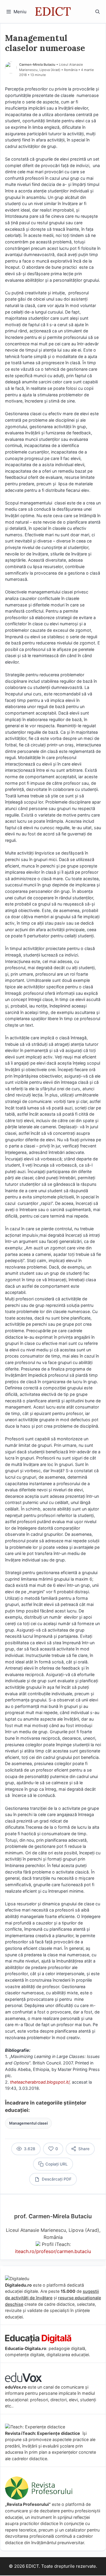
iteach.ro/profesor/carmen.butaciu (53, 2251)
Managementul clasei (28, 2123)
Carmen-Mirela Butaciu (37, 65)
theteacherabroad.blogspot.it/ (40, 2082)
